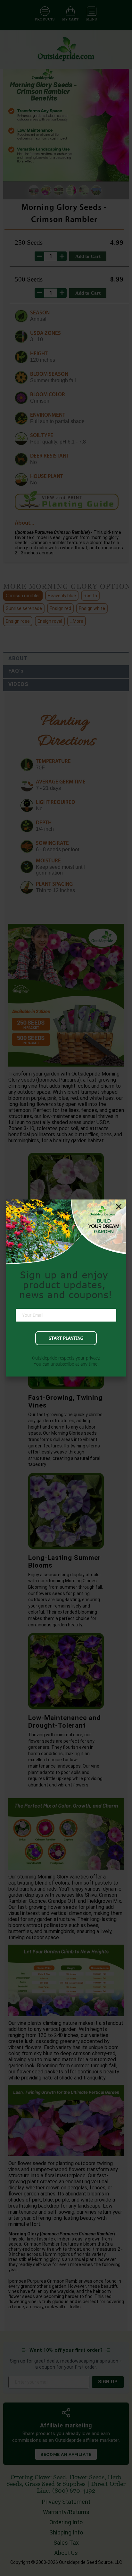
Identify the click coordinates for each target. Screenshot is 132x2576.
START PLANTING (66, 1338)
